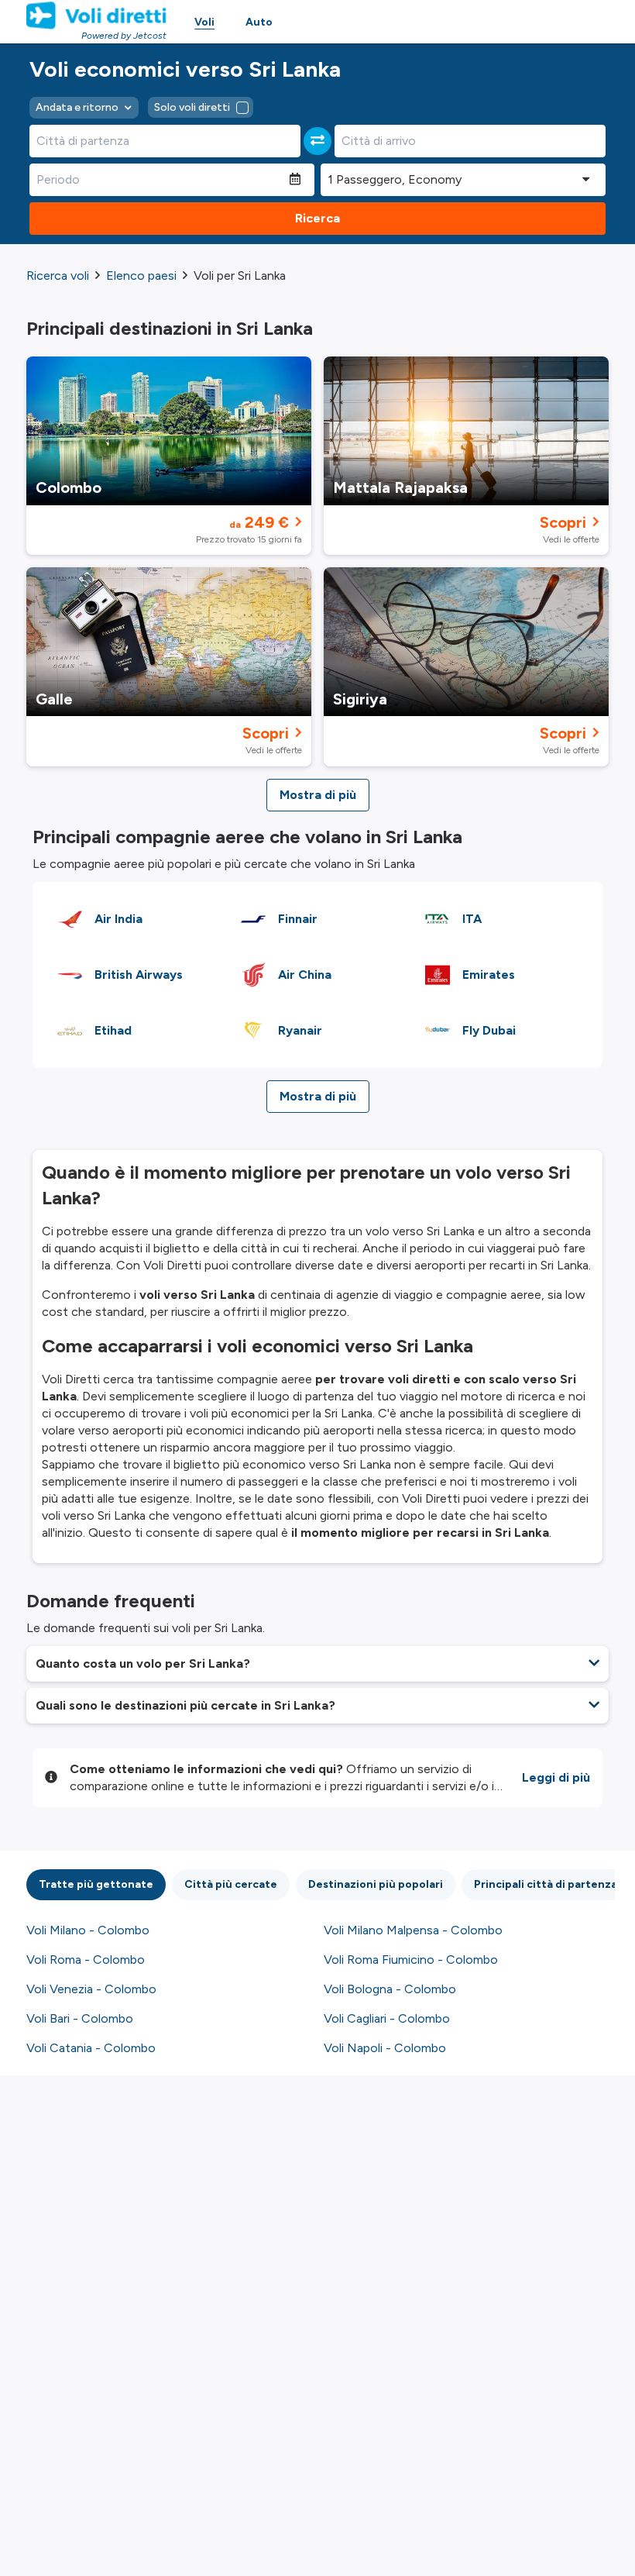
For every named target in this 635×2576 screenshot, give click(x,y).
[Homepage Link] (96, 15)
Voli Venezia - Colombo (91, 1989)
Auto (259, 22)
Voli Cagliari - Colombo (387, 2018)
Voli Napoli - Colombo (385, 2048)
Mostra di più (318, 795)
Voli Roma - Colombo (86, 1960)
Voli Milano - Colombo (88, 1930)
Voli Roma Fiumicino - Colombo (411, 1960)
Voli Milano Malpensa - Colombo (413, 1930)
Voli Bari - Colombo (80, 2018)
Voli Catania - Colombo (91, 2048)
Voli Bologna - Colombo (390, 1989)
